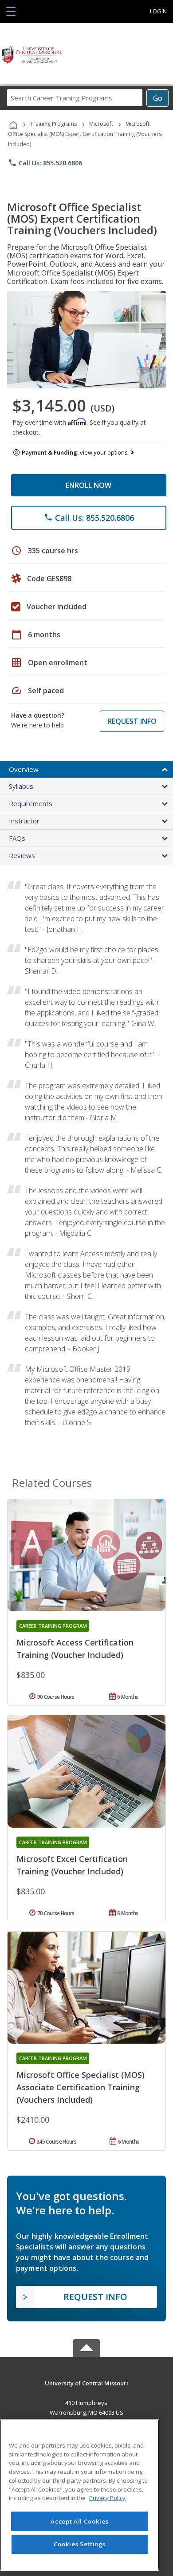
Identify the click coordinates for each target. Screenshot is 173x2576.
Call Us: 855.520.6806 (45, 163)
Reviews (22, 855)
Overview (24, 769)
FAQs (17, 838)
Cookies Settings (80, 2544)
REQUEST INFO (132, 721)
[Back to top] (86, 2382)
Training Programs (53, 124)
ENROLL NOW (88, 485)
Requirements (31, 803)
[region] (80, 2495)
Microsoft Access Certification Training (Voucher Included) (75, 1649)
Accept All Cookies (79, 2521)
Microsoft (101, 124)
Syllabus (21, 786)
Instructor (24, 821)
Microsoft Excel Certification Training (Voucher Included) (72, 1865)
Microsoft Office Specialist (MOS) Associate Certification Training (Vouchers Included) (81, 2087)
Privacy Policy (107, 2498)
